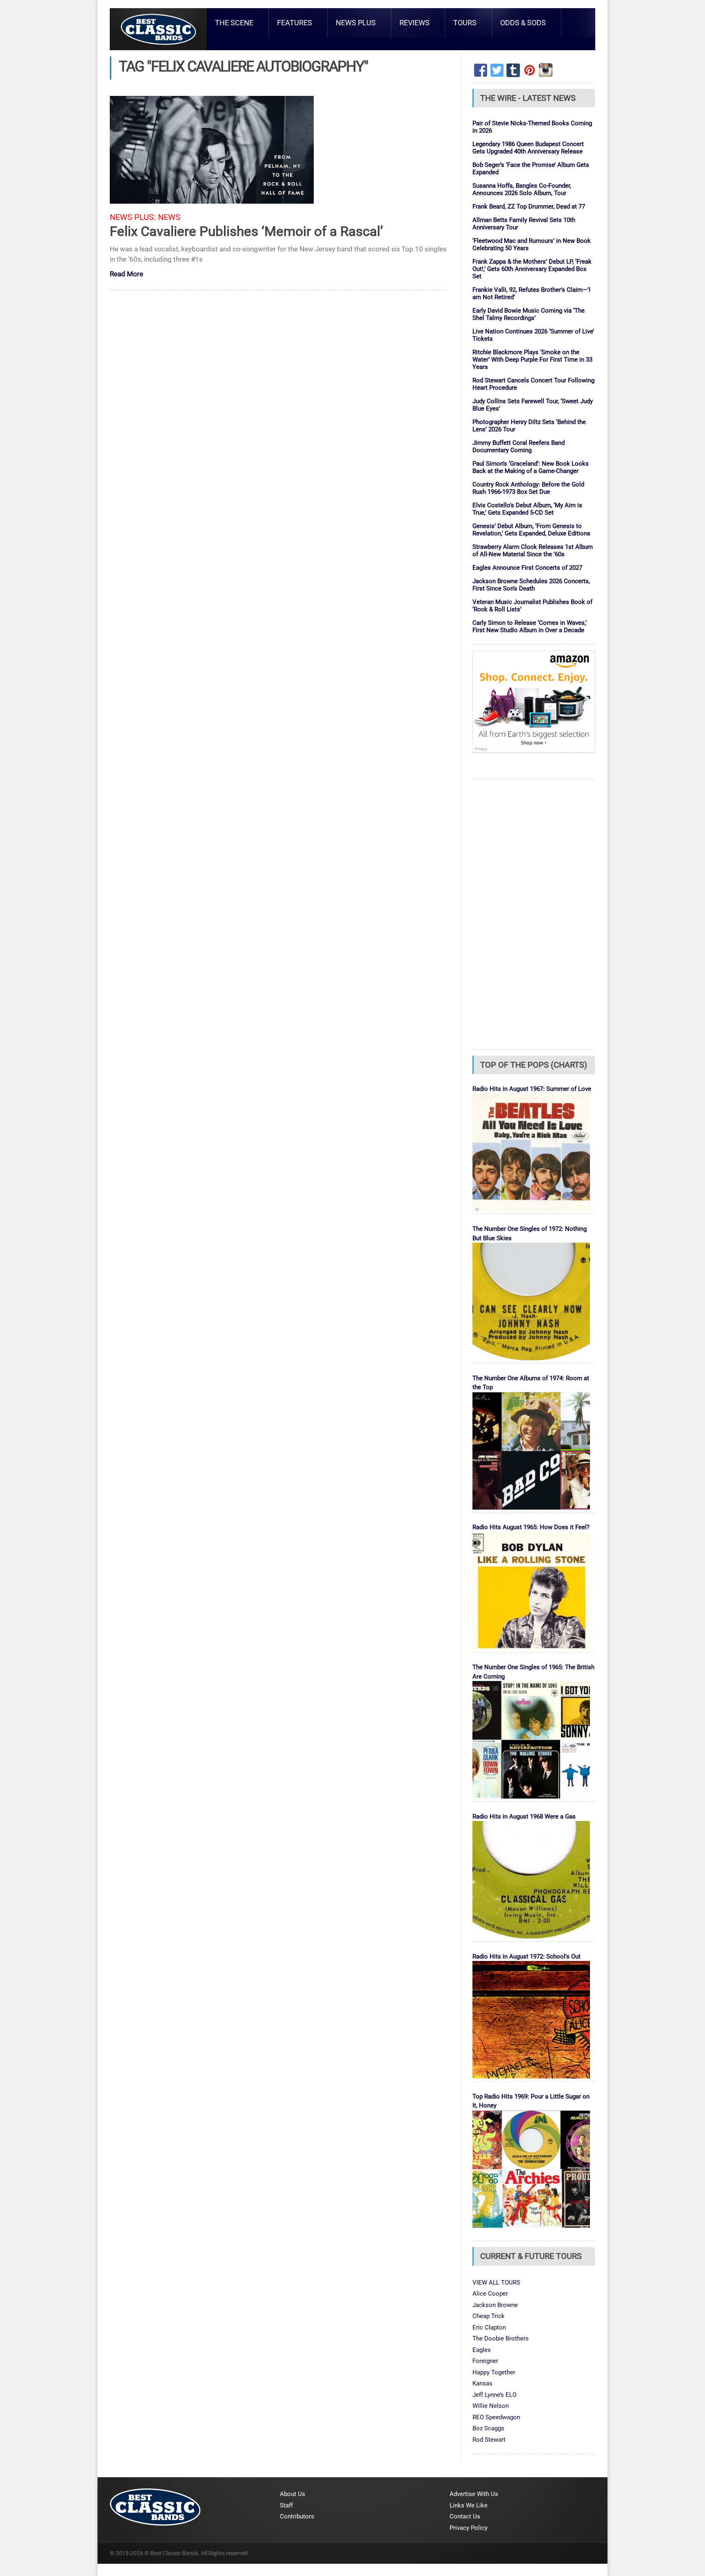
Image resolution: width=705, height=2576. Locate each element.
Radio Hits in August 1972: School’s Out (527, 1956)
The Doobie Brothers (501, 2338)
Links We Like (469, 2505)
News (169, 217)
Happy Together (494, 2372)
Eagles (482, 2350)
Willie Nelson (491, 2406)
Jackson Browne (495, 2305)
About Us (293, 2494)
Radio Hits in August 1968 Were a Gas (524, 1817)
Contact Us (465, 2516)
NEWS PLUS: (133, 217)
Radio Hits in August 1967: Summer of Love (532, 1089)
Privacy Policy (469, 2528)
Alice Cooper (490, 2294)
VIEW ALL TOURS (496, 2283)
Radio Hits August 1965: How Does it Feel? (531, 1527)
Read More (126, 274)
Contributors (297, 2516)
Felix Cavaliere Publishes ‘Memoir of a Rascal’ (246, 231)
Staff (286, 2505)
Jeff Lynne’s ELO (494, 2395)
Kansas (482, 2383)
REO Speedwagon (496, 2417)
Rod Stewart (489, 2440)
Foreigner (485, 2361)
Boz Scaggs (488, 2428)
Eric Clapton (489, 2327)
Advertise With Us (474, 2494)
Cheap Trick (489, 2316)
